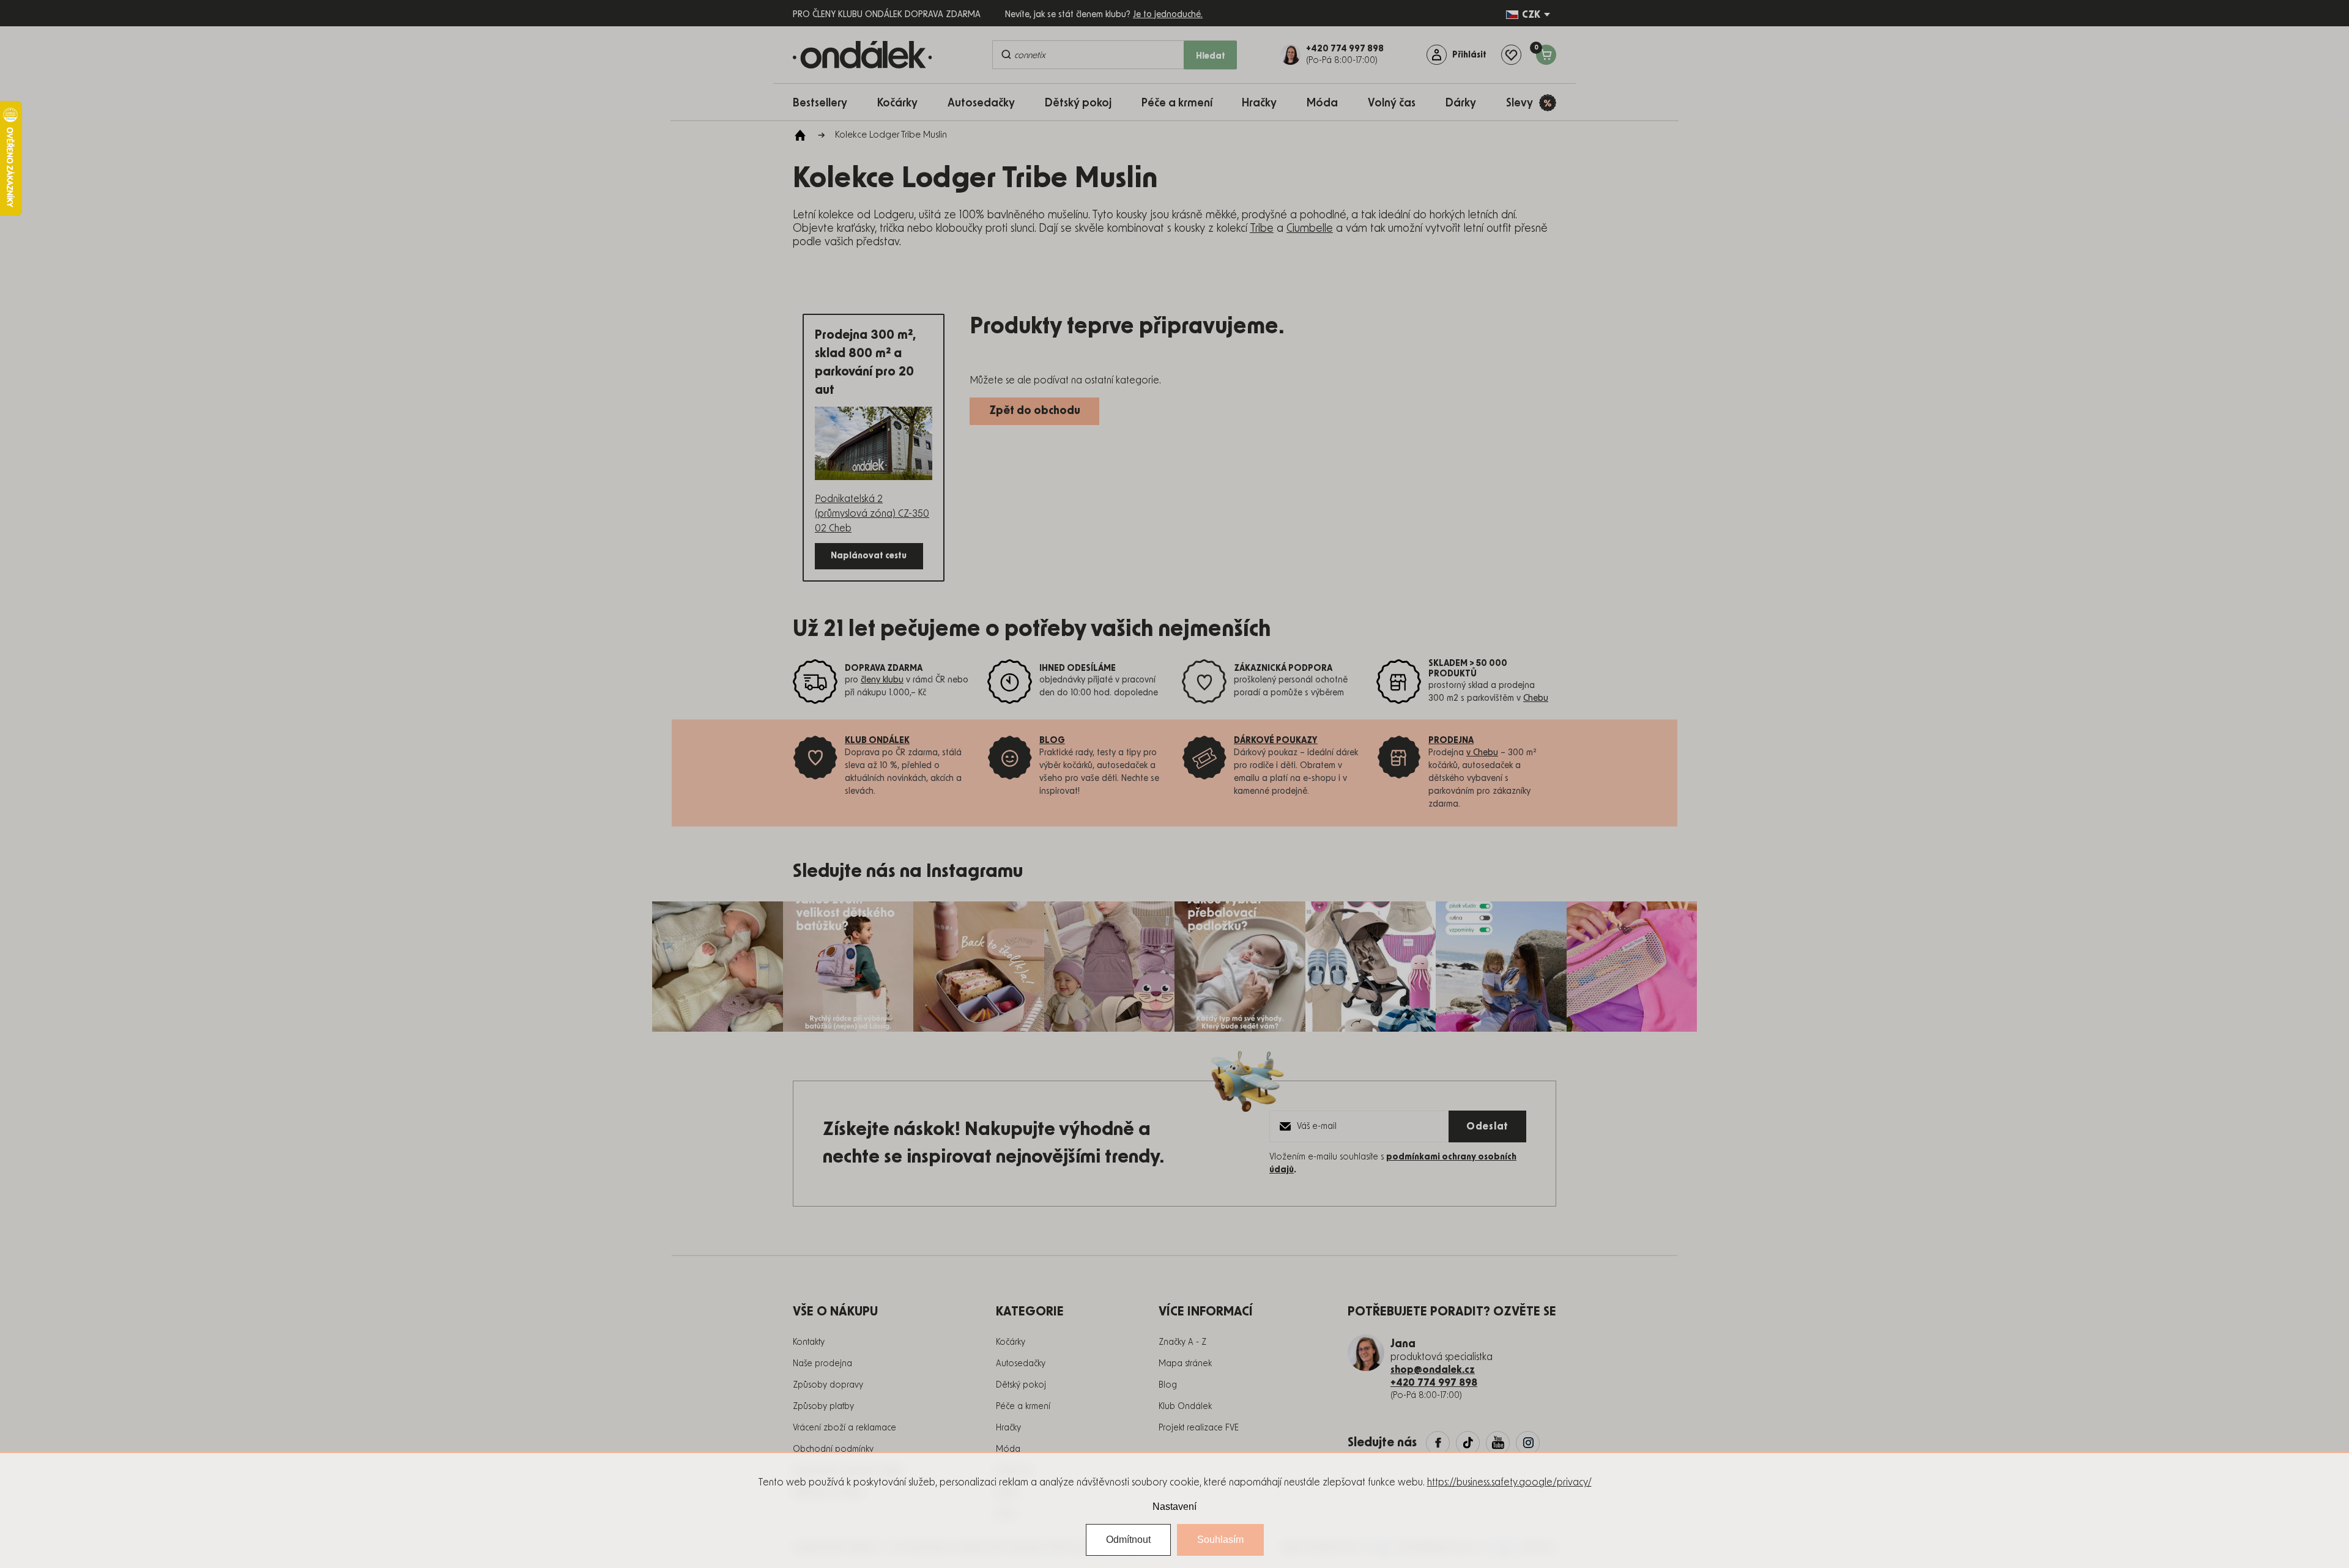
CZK (1531, 15)
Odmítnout (1128, 1540)
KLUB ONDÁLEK (877, 741)
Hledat (1211, 56)
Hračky (1008, 1428)
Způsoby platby (823, 1407)
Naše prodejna (822, 1364)
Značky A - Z (1182, 1342)
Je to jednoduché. (1168, 15)
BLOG (1052, 741)
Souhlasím (1220, 1540)
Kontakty (809, 1342)
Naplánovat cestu (869, 556)
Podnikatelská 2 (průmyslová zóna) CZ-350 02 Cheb (872, 514)
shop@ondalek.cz (1433, 1370)
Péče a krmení (1023, 1407)
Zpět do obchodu (1035, 411)
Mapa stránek (1185, 1364)
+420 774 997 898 (1434, 1383)
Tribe (1262, 229)
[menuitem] (826, 102)
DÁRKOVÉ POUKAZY (1276, 741)
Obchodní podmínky (833, 1449)
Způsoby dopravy (828, 1385)
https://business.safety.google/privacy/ (1509, 1482)
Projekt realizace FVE (1199, 1428)
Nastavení (1174, 1507)
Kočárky (1011, 1342)
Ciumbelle (1310, 229)
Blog (1168, 1385)
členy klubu (882, 680)
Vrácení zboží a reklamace (844, 1428)
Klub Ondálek (1185, 1407)
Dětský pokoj (1021, 1385)
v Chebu (1482, 753)
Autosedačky (1021, 1364)
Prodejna (1451, 741)
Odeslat (1487, 1126)
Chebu (1536, 698)
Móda (1008, 1449)
